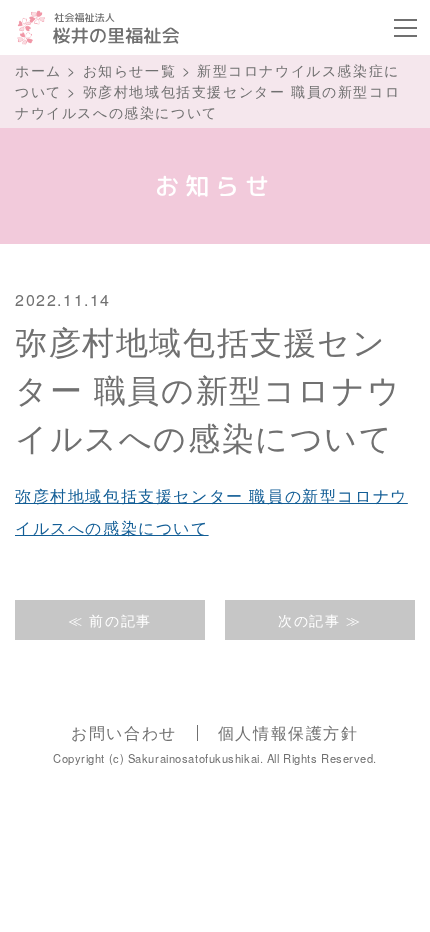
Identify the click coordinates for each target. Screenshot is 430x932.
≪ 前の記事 (110, 620)
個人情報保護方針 (288, 732)
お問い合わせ (124, 732)
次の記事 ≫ (320, 620)
